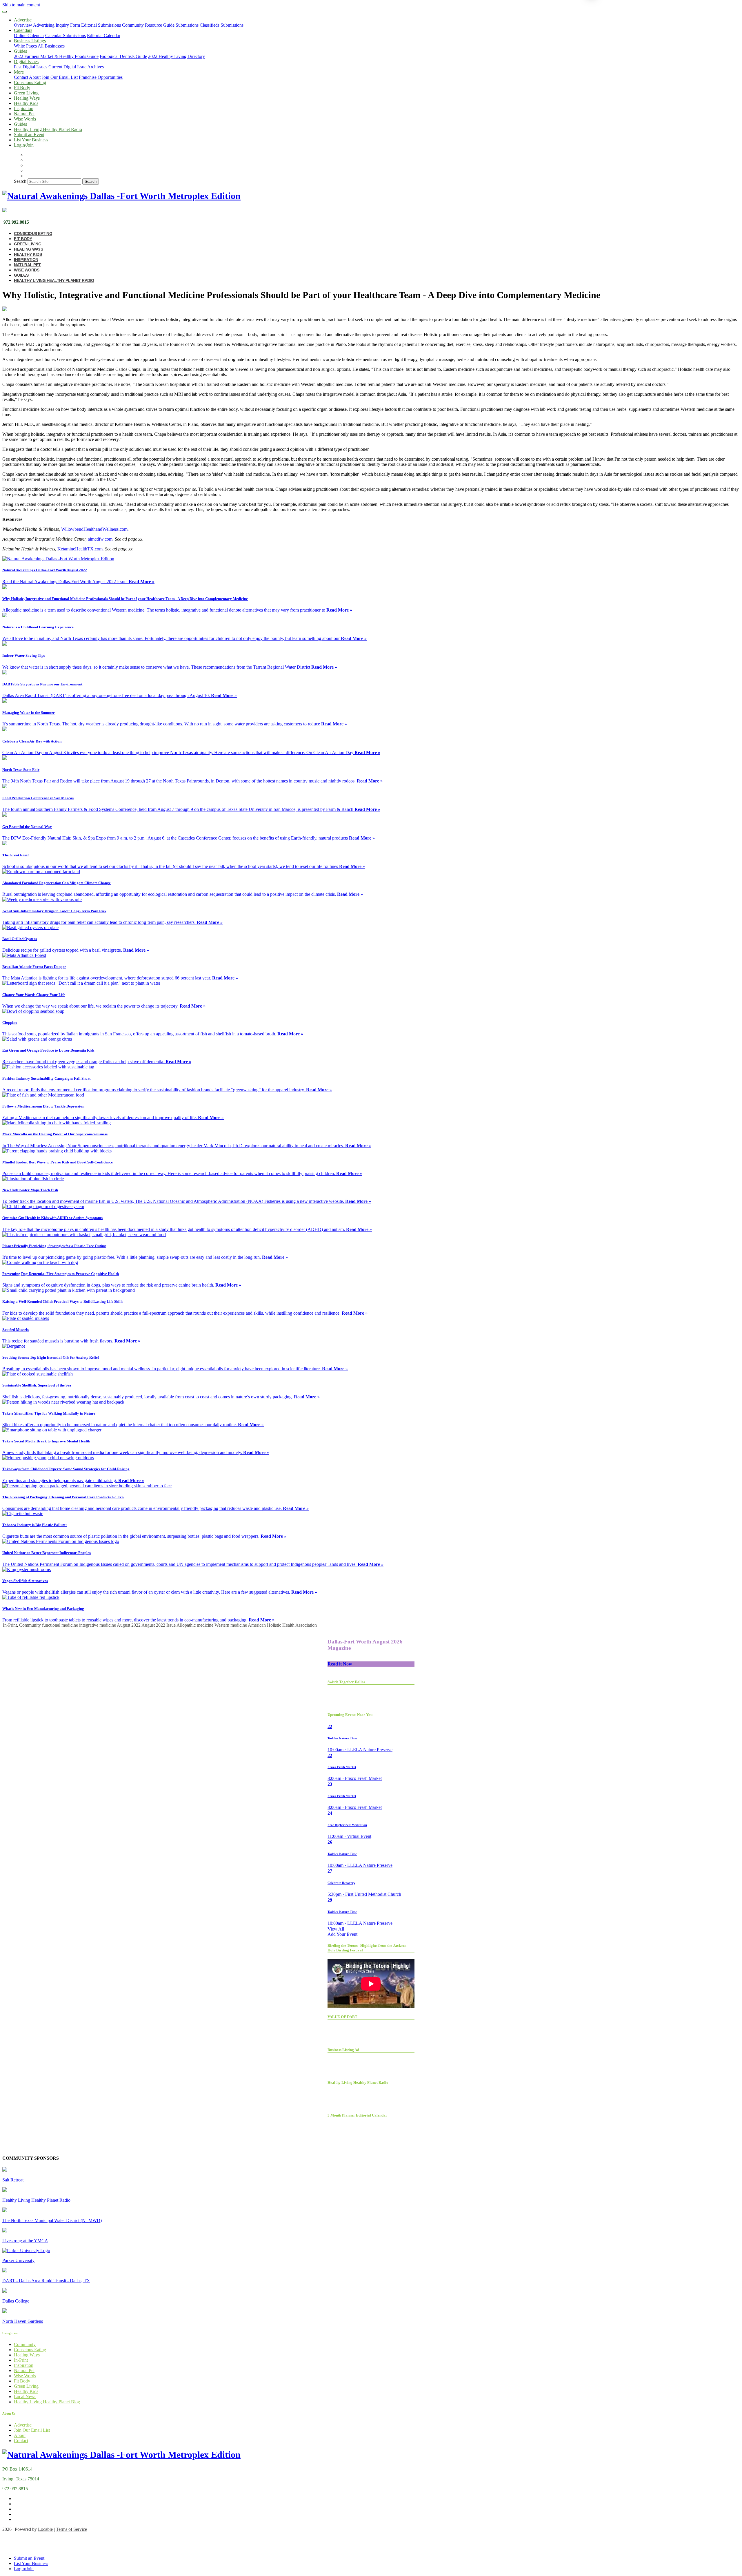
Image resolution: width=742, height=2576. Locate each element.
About (35, 77)
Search (20, 181)
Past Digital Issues (31, 67)
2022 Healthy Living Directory (177, 56)
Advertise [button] (23, 20)
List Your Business (31, 140)
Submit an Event (29, 135)
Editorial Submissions (101, 25)
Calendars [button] (23, 30)
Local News (25, 2397)
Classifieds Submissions (222, 25)
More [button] (19, 72)
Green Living (26, 93)
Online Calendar (29, 35)
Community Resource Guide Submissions (160, 25)
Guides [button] (20, 51)
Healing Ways (27, 98)
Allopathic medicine (195, 1625)
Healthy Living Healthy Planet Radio (48, 129)
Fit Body (22, 88)
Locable (45, 2529)
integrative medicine (98, 1625)
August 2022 (129, 1625)
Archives (96, 67)
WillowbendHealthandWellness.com (94, 529)
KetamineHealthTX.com (80, 549)
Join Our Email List (60, 77)
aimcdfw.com (100, 539)
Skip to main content (21, 5)
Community (30, 1625)
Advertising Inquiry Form (57, 25)
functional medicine (60, 1625)
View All (336, 1929)
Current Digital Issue (67, 67)
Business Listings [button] (30, 41)
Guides (20, 124)
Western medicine (231, 1625)
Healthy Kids (26, 103)
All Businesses (51, 46)
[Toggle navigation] (5, 12)
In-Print (10, 1625)
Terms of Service (71, 2529)
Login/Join (24, 145)
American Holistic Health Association (282, 1625)
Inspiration (24, 108)
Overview (23, 25)
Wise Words (25, 119)
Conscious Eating (30, 82)
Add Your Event (342, 1934)
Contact (21, 77)
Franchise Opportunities (101, 77)
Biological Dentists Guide (123, 56)
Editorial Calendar (104, 35)
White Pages (25, 46)
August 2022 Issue (159, 1625)
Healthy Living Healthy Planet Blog (47, 2402)
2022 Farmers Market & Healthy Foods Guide (56, 56)
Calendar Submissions (66, 35)
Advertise (23, 2425)
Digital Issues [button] (26, 62)
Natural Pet (24, 114)
